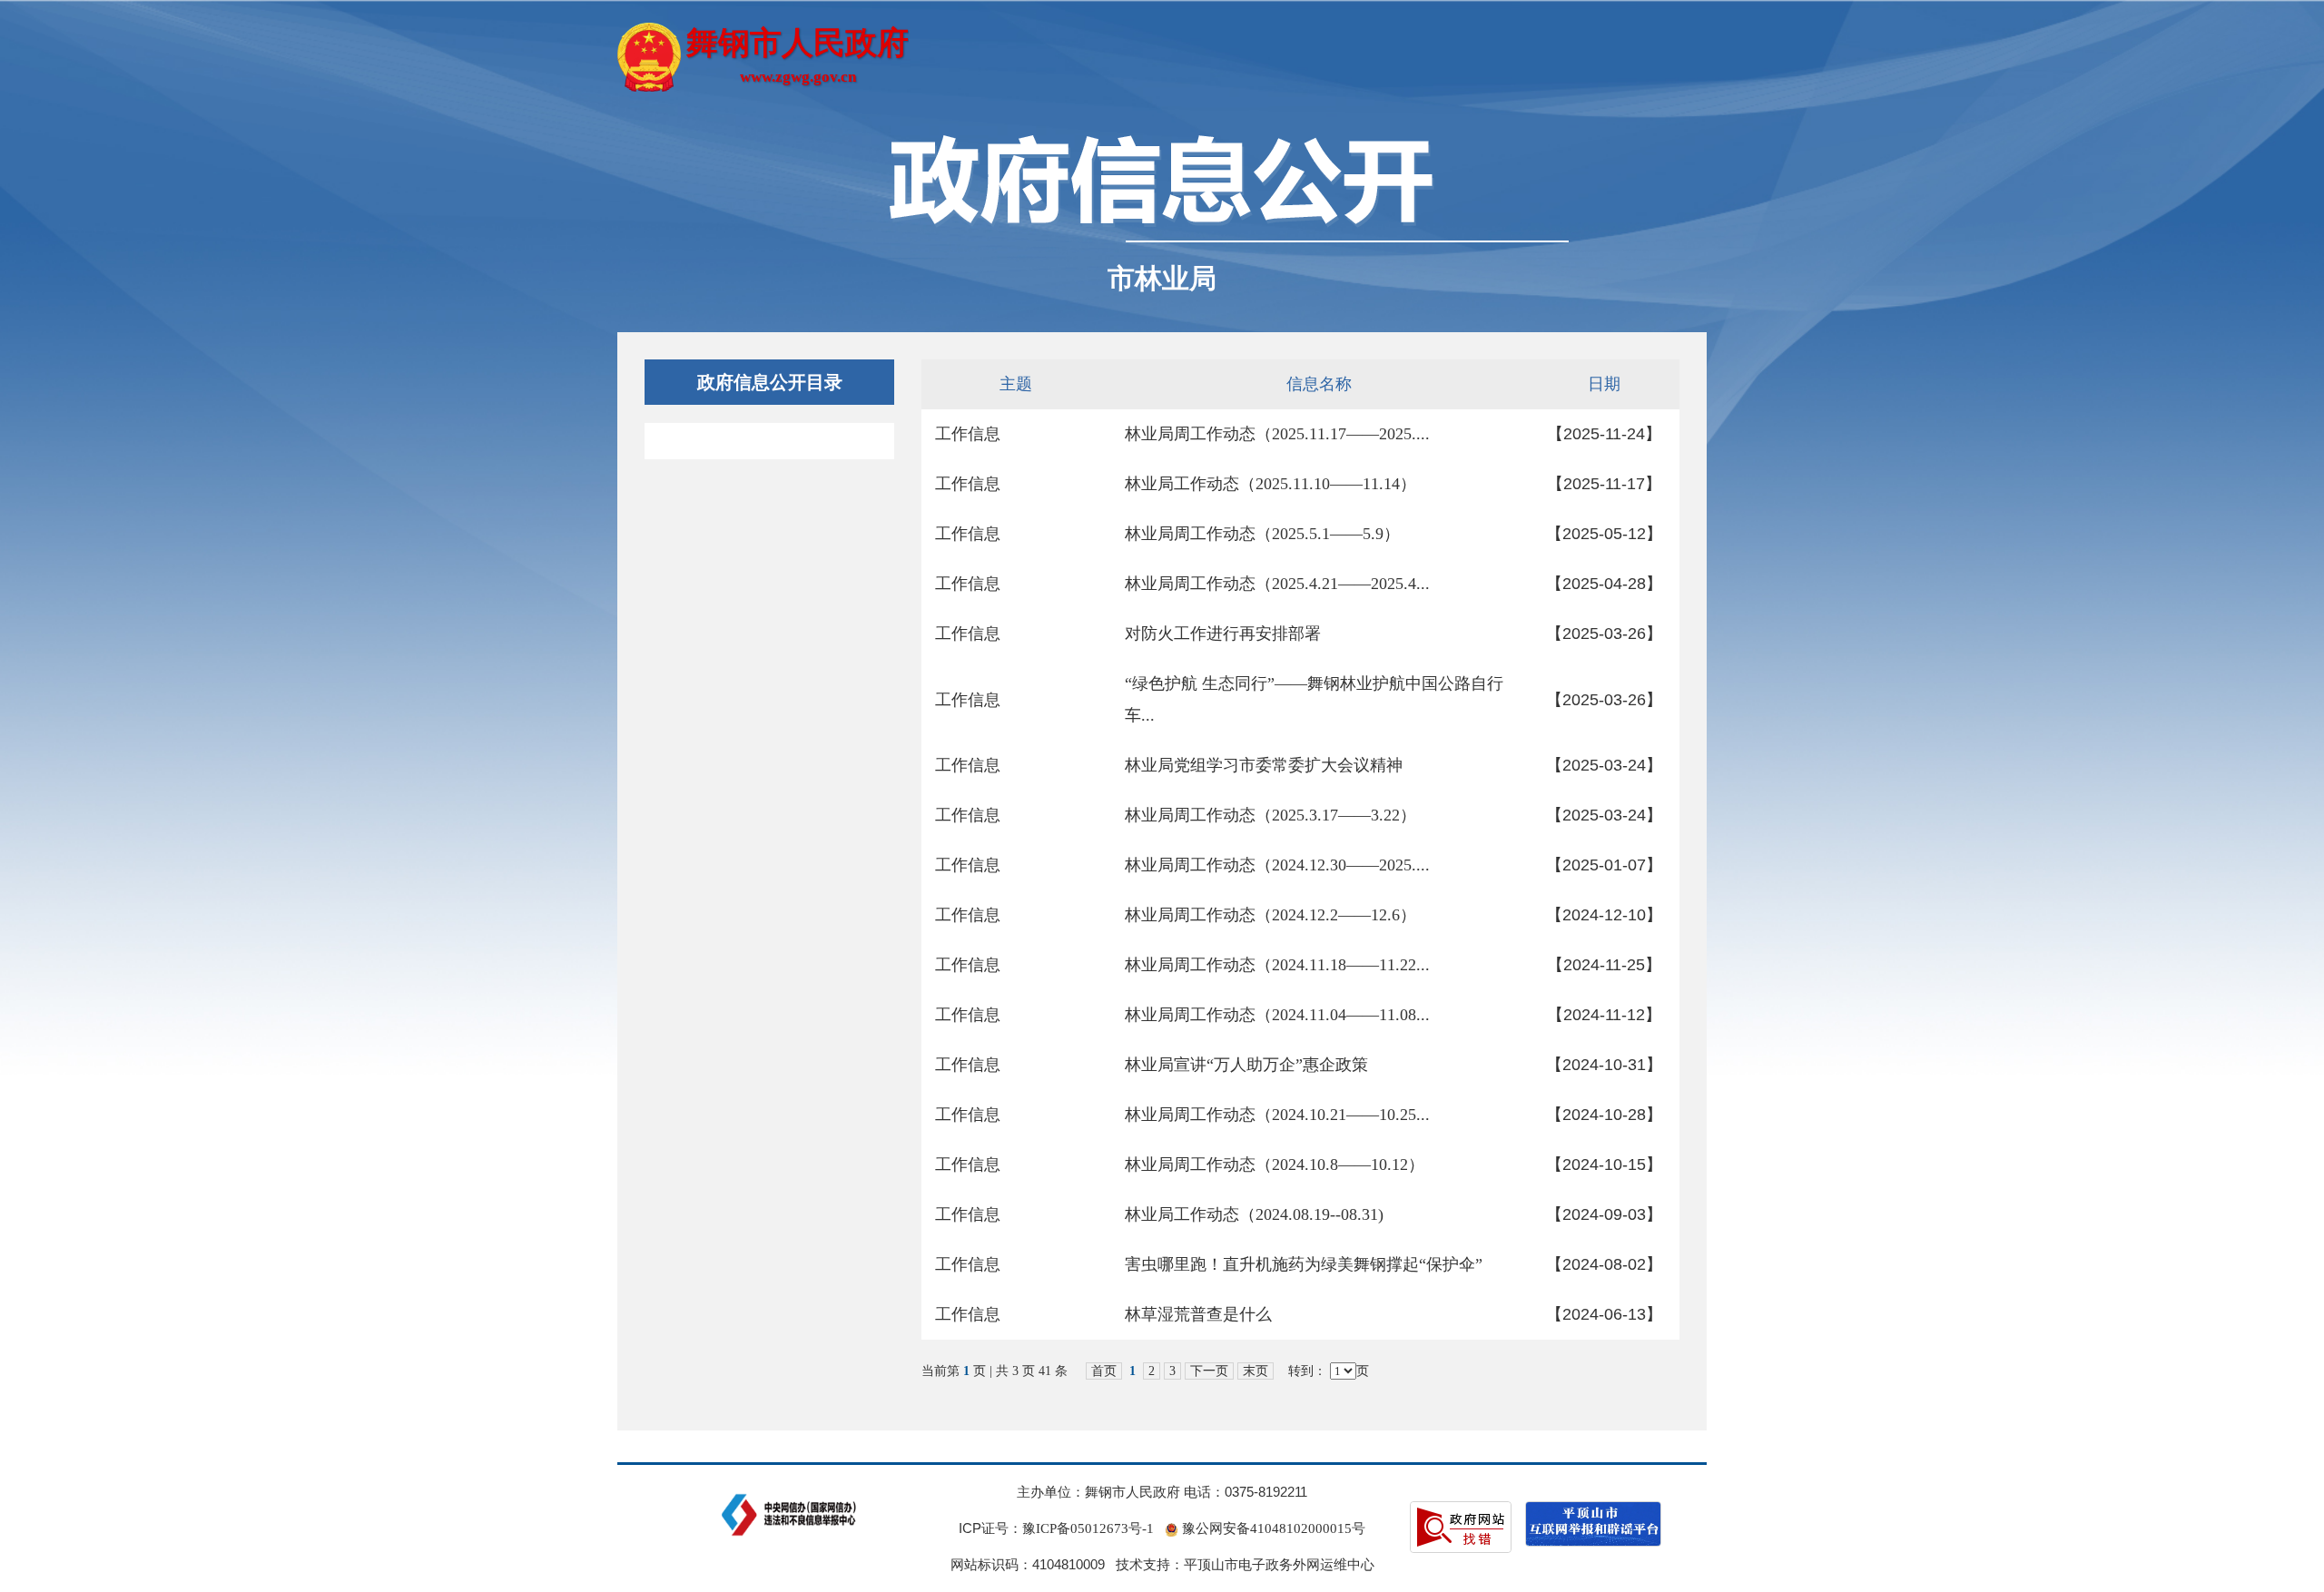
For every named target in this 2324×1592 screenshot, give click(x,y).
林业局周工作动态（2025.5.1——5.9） (1262, 534)
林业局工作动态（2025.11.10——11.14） (1270, 484)
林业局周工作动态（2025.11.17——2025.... (1277, 434)
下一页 (1209, 1371)
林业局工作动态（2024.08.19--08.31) (1254, 1214)
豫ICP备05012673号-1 (1088, 1528)
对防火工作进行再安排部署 (1223, 634)
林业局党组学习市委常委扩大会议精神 (1264, 765)
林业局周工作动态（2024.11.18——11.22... (1277, 965)
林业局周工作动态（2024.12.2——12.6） (1270, 915)
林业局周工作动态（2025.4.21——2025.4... (1277, 584)
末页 (1256, 1371)
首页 (1104, 1371)
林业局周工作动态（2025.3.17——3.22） (1270, 815)
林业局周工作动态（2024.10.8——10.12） (1275, 1165)
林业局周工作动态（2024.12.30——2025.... (1277, 865)
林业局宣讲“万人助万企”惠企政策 (1246, 1065)
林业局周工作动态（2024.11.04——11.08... (1277, 1015)
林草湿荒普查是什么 (1198, 1314)
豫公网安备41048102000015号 (1272, 1528)
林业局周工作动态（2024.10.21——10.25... (1277, 1115)
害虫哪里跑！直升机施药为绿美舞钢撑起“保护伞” (1304, 1264)
